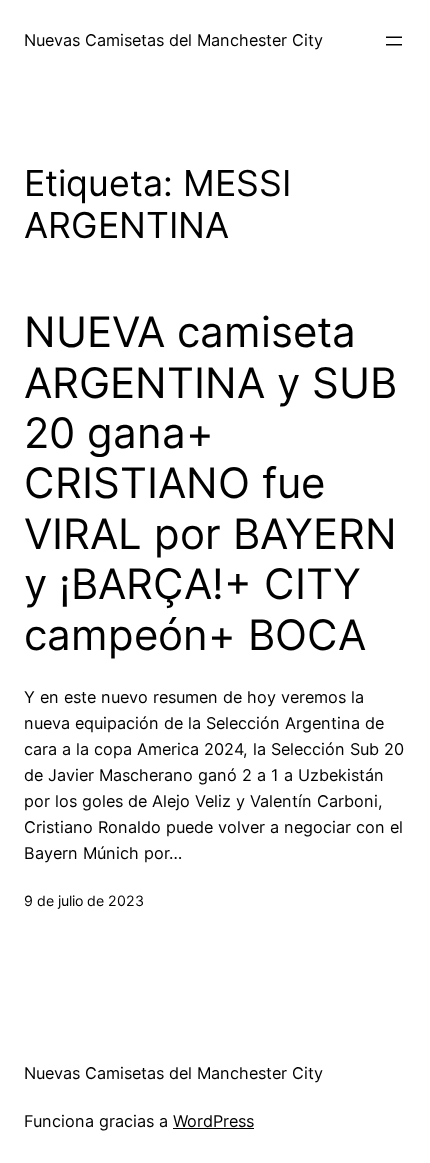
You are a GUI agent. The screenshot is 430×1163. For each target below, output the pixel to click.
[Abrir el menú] (394, 41)
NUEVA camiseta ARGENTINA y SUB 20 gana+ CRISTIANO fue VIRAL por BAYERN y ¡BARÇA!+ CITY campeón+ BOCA (210, 483)
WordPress (213, 1121)
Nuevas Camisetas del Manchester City (173, 40)
